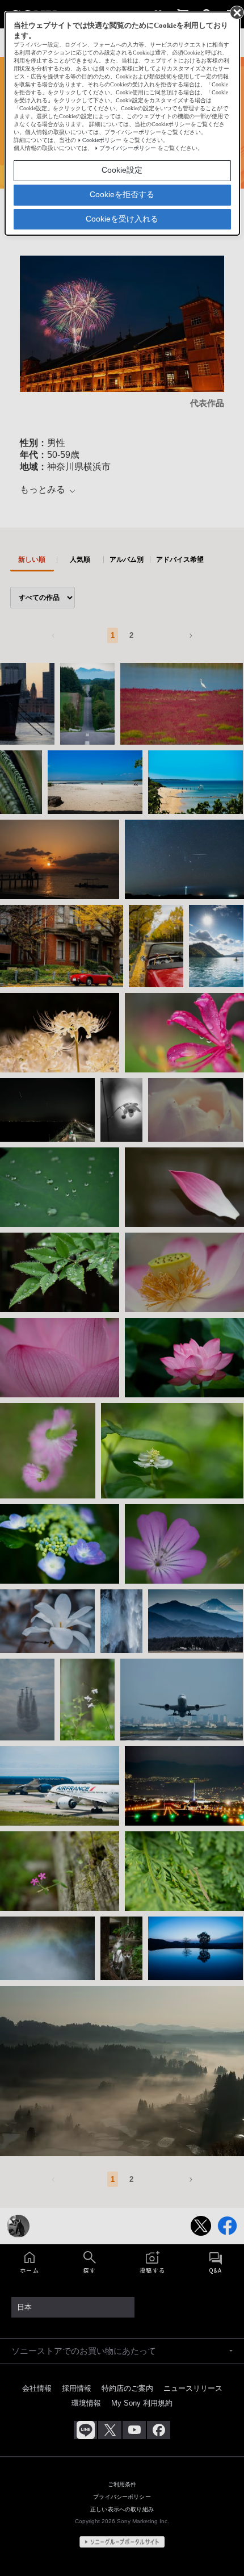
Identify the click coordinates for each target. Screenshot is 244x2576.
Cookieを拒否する (122, 194)
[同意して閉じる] (236, 12)
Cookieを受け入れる (122, 219)
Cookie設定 (122, 170)
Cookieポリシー (102, 140)
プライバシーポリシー (128, 148)
